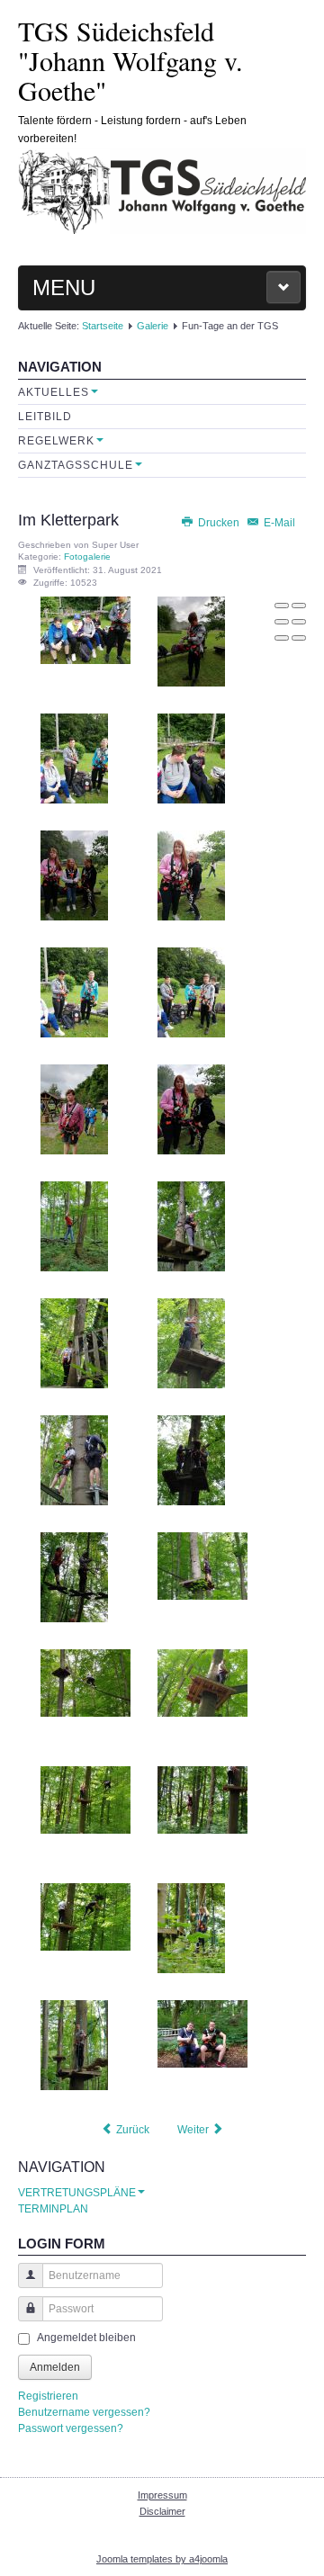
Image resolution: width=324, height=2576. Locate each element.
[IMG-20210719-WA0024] (202, 1683)
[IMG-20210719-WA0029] (74, 2045)
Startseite (103, 326)
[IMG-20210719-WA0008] (191, 875)
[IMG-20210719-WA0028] (191, 1928)
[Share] (299, 606)
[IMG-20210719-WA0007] (74, 875)
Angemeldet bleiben (86, 2338)
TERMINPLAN (53, 2209)
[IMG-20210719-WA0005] (74, 758)
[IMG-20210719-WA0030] (202, 2033)
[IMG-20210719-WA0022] (85, 1683)
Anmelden (55, 2367)
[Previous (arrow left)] (282, 638)
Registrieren (48, 2396)
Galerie (153, 326)
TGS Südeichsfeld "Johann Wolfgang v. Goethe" (130, 60)
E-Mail (278, 523)
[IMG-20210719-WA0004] (191, 642)
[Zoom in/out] (299, 622)
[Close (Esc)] (282, 606)
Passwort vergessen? (71, 2428)
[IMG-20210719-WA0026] (202, 1800)
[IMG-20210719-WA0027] (85, 1916)
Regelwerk (56, 441)
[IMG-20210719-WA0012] (191, 1109)
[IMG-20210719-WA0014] (191, 1226)
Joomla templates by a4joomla (162, 2559)
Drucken (219, 523)
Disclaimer (162, 2511)
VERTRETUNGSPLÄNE (77, 2193)
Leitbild (45, 417)
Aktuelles (54, 392)
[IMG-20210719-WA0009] (74, 992)
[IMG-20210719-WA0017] (74, 1460)
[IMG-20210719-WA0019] (74, 1577)
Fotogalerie (87, 556)
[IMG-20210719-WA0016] (191, 1343)
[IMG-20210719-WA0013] (74, 1226)
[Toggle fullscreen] (282, 622)
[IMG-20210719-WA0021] (202, 1566)
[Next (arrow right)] (299, 638)
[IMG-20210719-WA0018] (191, 1460)
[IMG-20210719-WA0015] (74, 1343)
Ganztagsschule (76, 465)
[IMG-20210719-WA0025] (85, 1800)
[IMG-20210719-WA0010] (191, 992)
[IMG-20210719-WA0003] (85, 630)
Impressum (162, 2495)
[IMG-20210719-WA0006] (191, 758)
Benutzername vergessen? (84, 2412)
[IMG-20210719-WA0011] (74, 1109)
